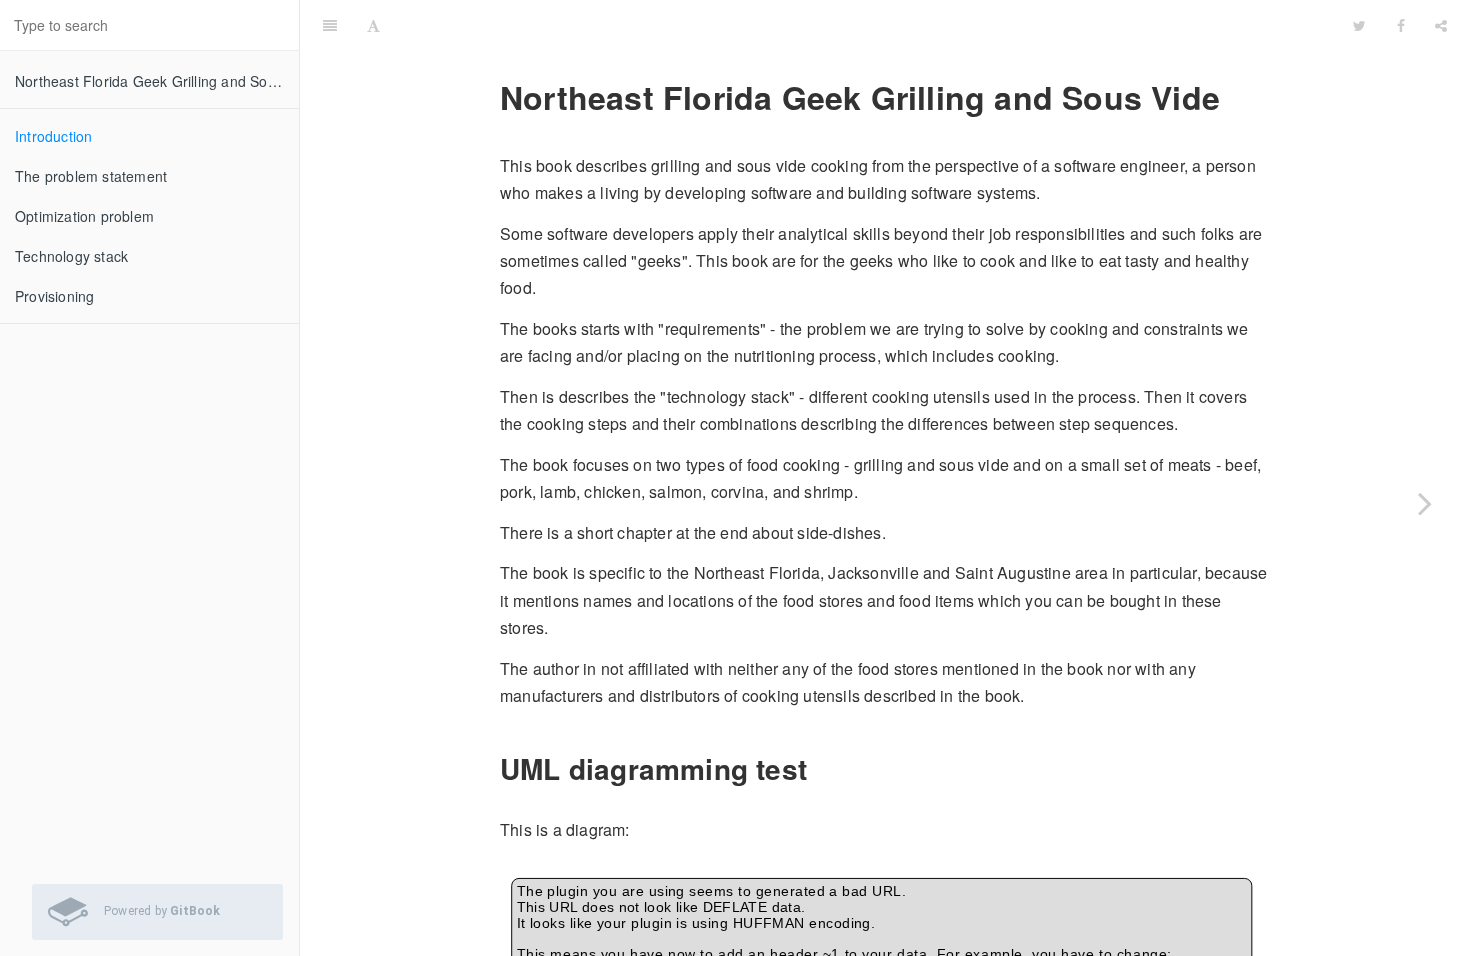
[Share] (1441, 25)
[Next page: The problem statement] (1425, 503)
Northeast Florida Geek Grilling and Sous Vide (157, 81)
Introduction (53, 136)
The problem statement (91, 176)
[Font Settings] (373, 25)
